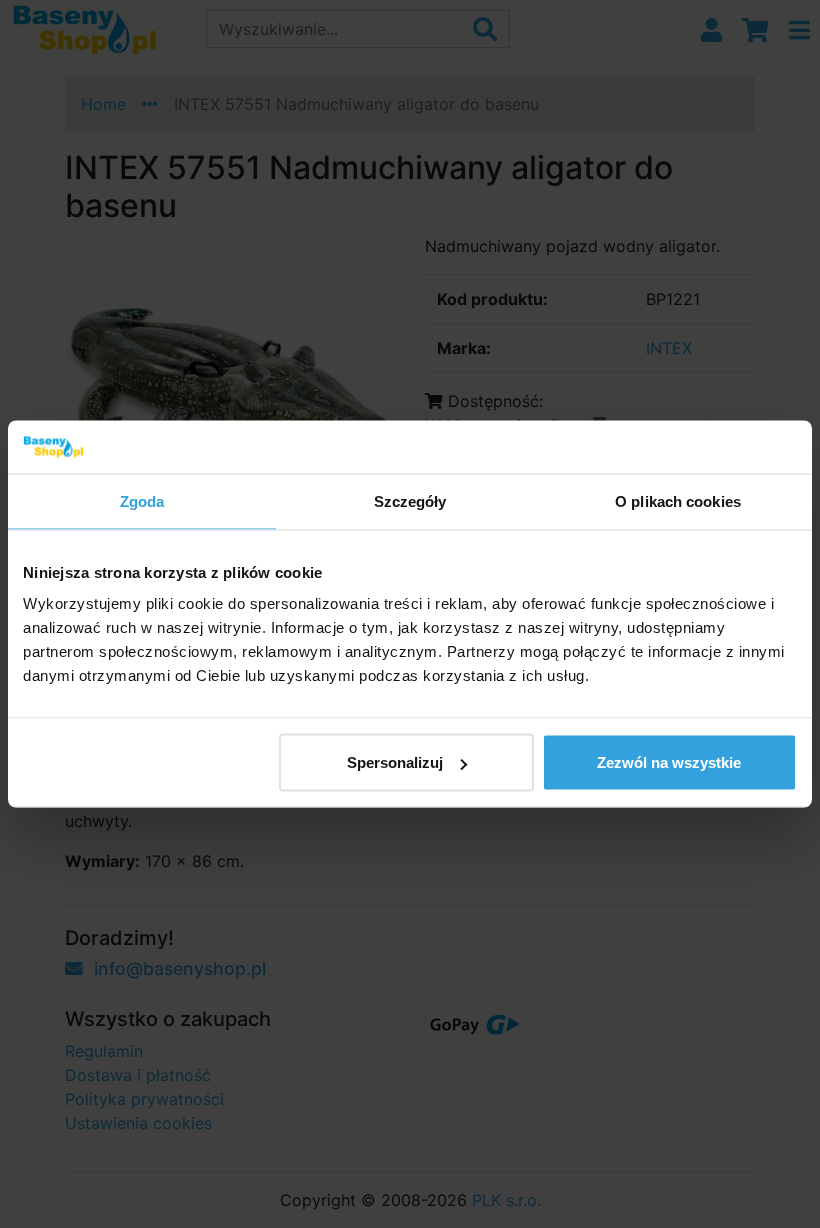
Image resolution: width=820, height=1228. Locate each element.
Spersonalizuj (395, 762)
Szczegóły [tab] (410, 500)
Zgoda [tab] (142, 500)
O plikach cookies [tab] (678, 500)
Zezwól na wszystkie (669, 762)
